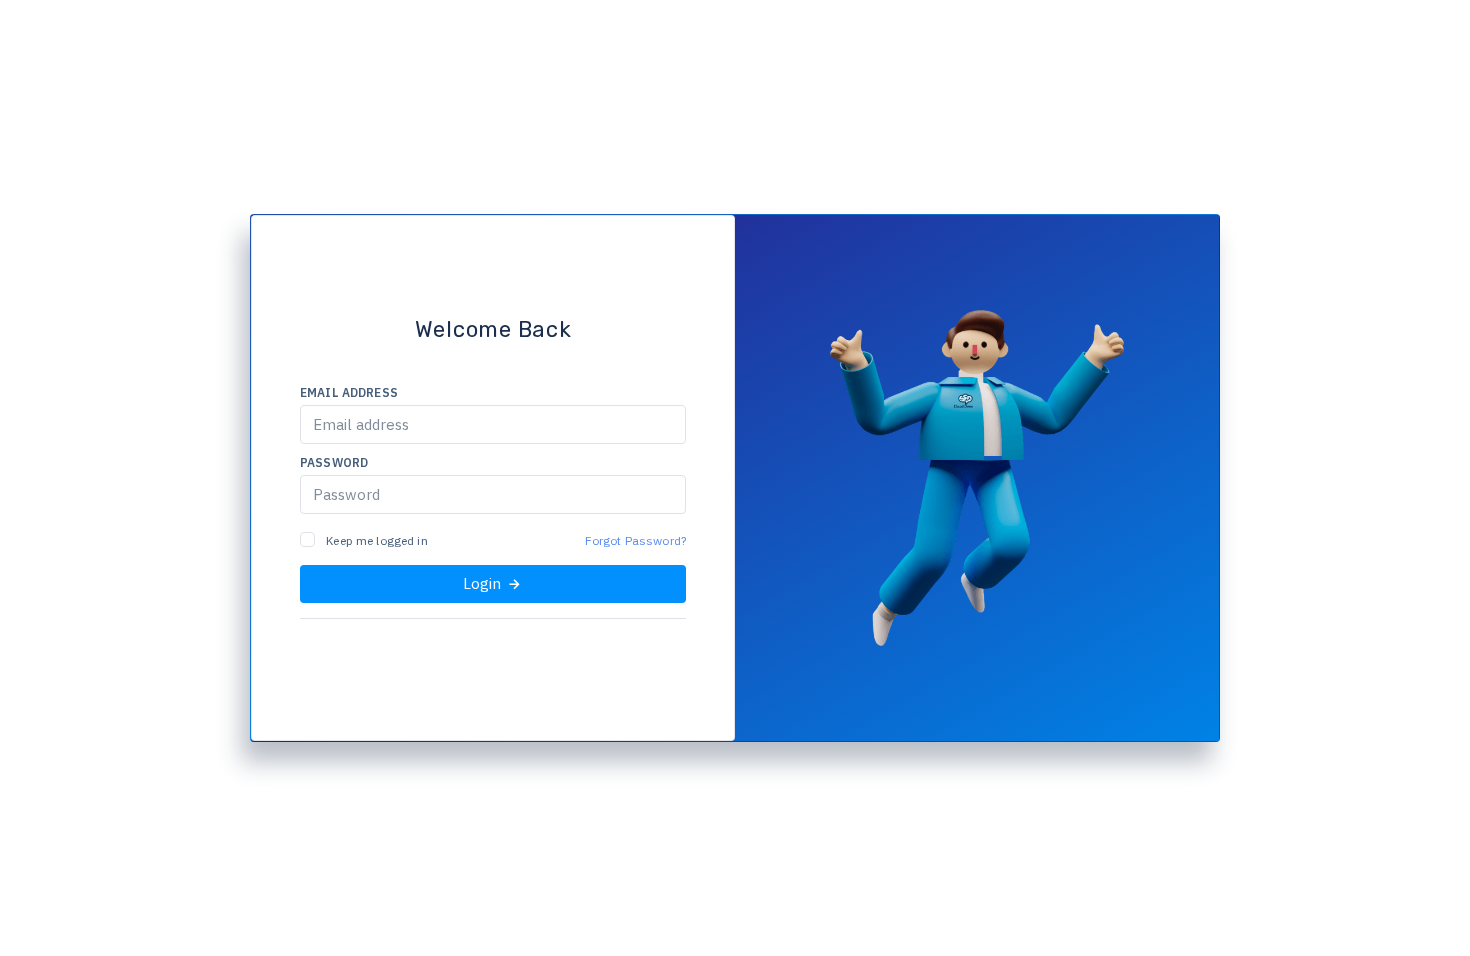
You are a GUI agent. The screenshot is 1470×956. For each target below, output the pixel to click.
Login (484, 583)
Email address (349, 392)
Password (334, 462)
